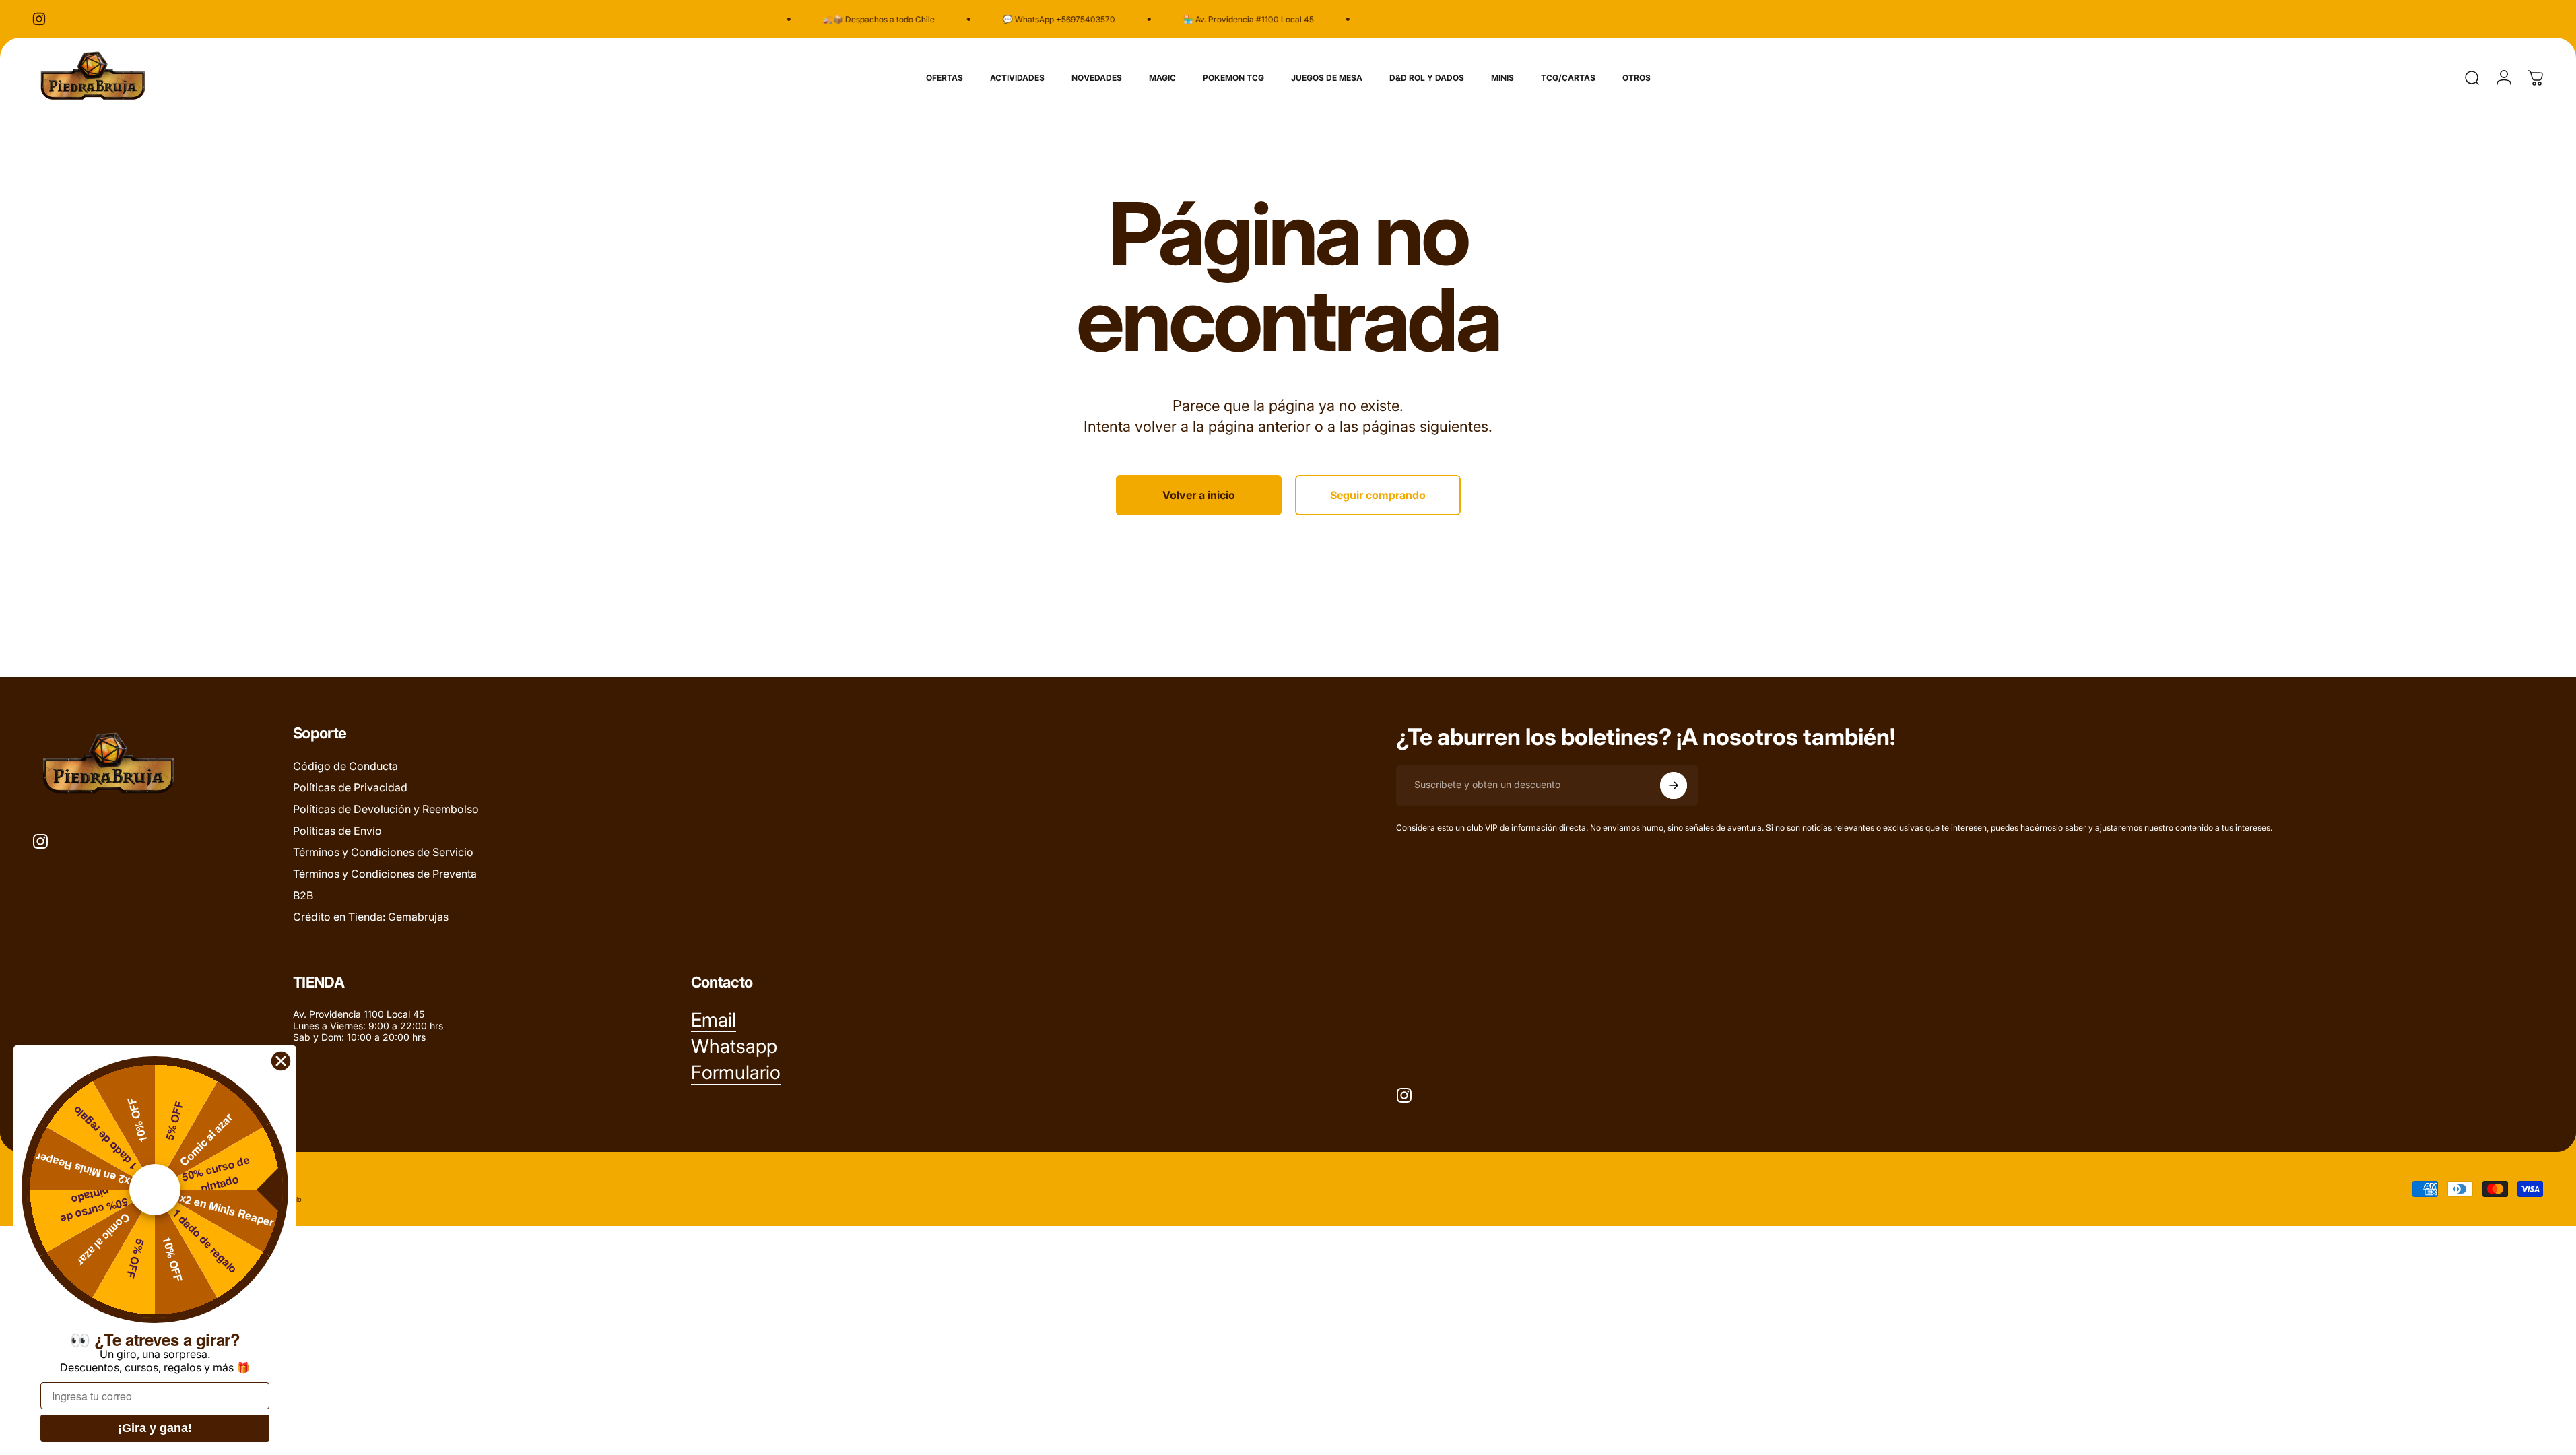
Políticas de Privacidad (350, 787)
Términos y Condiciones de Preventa (385, 874)
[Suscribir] (1674, 785)
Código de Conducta (345, 766)
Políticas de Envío (337, 831)
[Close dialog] (281, 1061)
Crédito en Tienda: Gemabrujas (371, 917)
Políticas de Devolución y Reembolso (386, 809)
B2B (303, 895)
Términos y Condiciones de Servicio (383, 852)
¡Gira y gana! (155, 1428)
